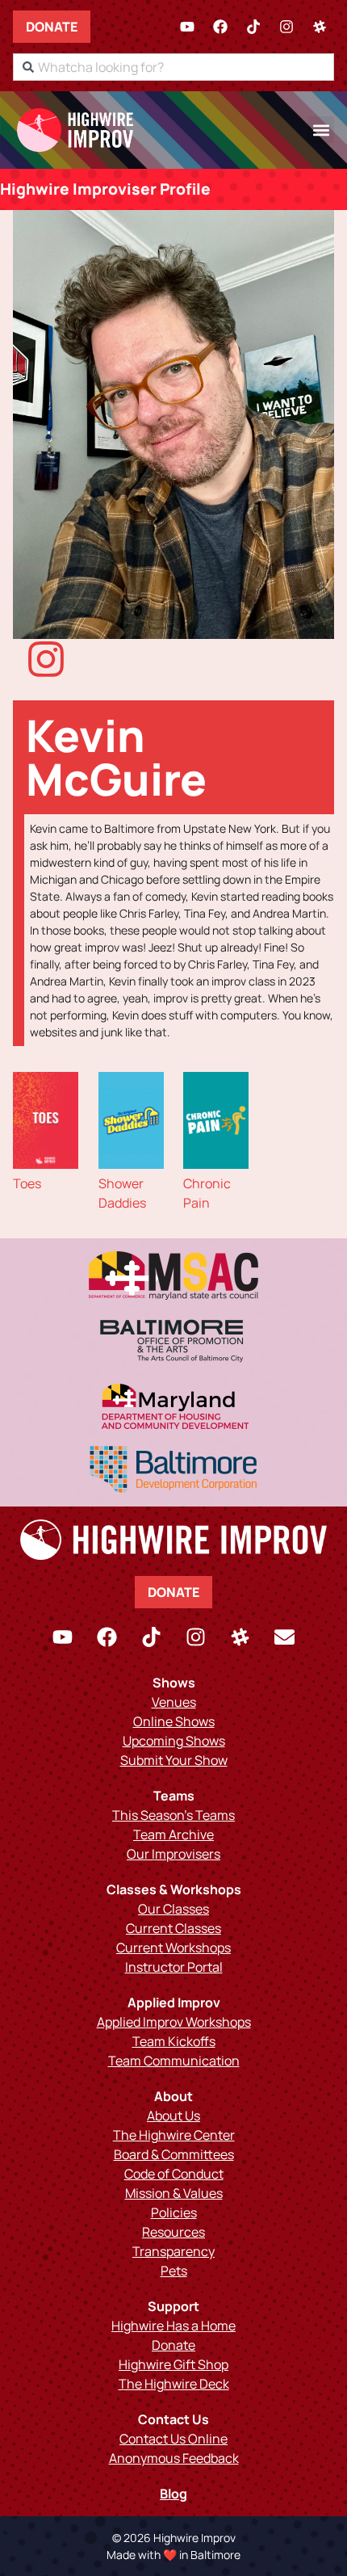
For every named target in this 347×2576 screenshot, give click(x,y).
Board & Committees (174, 2154)
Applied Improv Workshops (174, 2022)
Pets (174, 2271)
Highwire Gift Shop (173, 2364)
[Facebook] (220, 27)
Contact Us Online (173, 2439)
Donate (52, 27)
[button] (321, 130)
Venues (174, 1702)
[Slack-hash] (320, 27)
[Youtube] (187, 27)
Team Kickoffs (174, 2041)
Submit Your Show (174, 1760)
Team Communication (174, 2061)
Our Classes (173, 1909)
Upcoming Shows (174, 1741)
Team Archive (173, 1834)
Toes (27, 1183)
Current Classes (173, 1928)
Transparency (173, 2251)
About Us (173, 2116)
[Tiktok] (253, 27)
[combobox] (173, 67)
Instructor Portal (174, 1967)
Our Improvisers (173, 1854)
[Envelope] (285, 1637)
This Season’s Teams (173, 1815)
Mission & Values (174, 2193)
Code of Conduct (174, 2174)
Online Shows (174, 1721)
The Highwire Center (174, 2135)
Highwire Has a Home (173, 2326)
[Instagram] (286, 27)
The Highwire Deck (174, 2384)
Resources (173, 2232)
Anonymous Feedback (174, 2458)
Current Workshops (173, 1948)
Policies (174, 2213)
